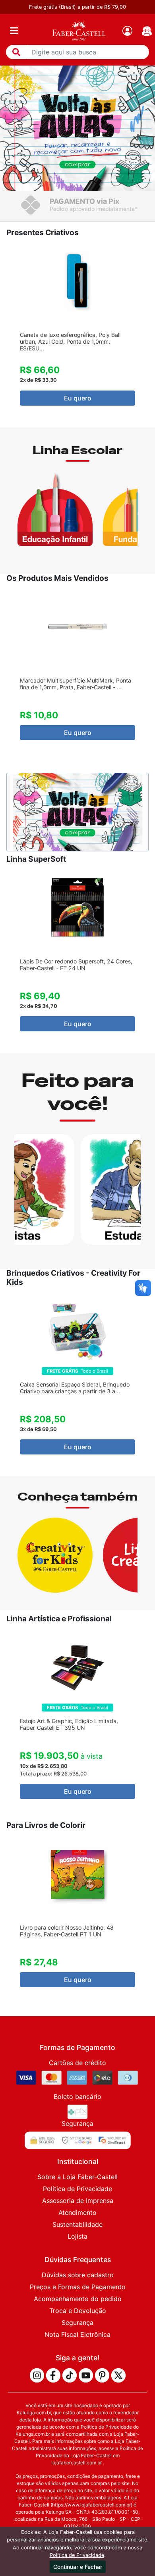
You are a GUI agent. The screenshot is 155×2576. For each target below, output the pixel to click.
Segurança (77, 2323)
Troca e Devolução (78, 2311)
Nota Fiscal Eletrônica (77, 2334)
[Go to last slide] (9, 332)
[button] (16, 52)
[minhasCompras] (147, 31)
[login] (127, 31)
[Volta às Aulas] (77, 128)
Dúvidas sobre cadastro (78, 2275)
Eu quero (78, 398)
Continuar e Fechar (78, 2567)
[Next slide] (146, 332)
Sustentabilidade (77, 2224)
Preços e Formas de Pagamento (78, 2287)
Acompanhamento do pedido (78, 2299)
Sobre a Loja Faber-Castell (77, 2177)
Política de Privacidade (77, 2189)
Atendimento (77, 2212)
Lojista (77, 2236)
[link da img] (79, 31)
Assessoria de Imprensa (78, 2201)
